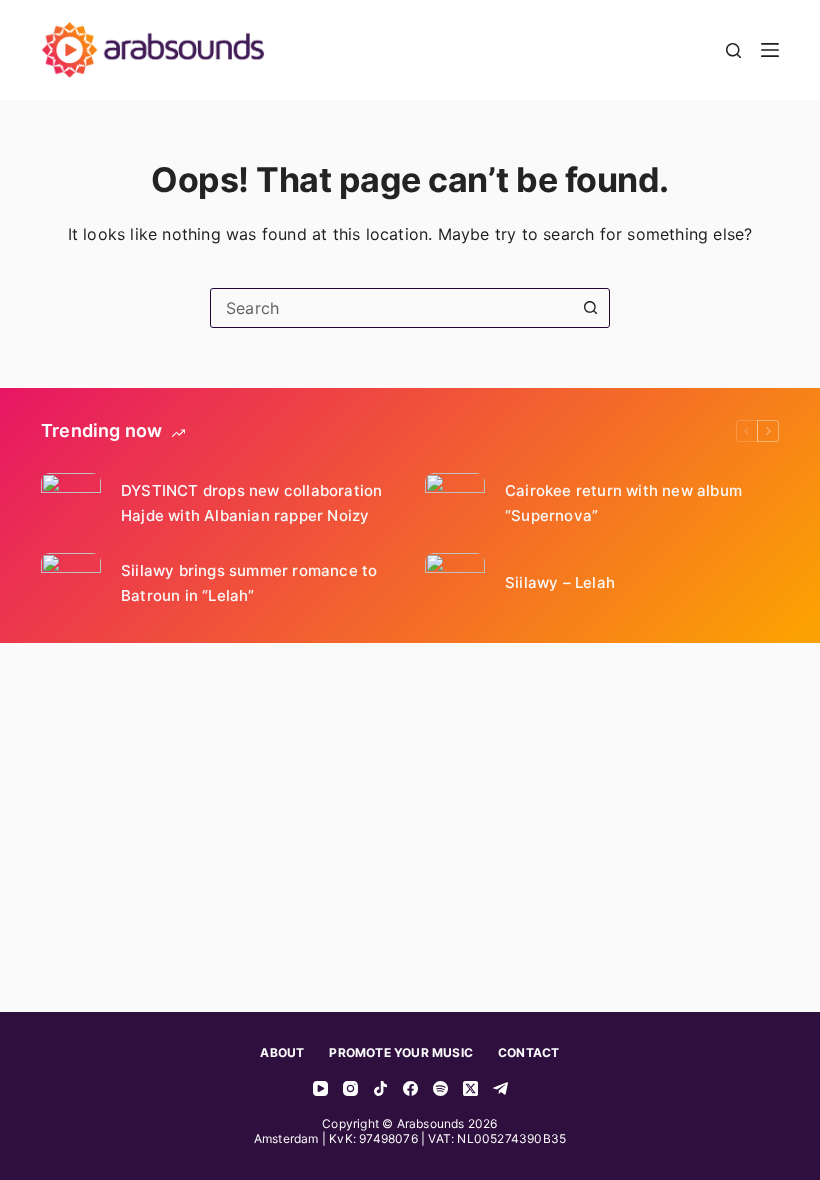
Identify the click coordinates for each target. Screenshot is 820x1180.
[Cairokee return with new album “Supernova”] (455, 503)
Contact (528, 1052)
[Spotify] (440, 1088)
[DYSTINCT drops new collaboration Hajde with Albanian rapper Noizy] (71, 503)
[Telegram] (500, 1088)
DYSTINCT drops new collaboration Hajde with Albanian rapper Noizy (251, 503)
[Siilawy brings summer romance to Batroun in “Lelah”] (71, 583)
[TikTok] (380, 1088)
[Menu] (770, 50)
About (282, 1052)
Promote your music (401, 1052)
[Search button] (590, 308)
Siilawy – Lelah (560, 582)
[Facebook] (410, 1088)
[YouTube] (320, 1088)
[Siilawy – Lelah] (455, 583)
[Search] (733, 50)
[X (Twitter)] (470, 1088)
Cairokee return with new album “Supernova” (623, 503)
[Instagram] (350, 1088)
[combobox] (391, 308)
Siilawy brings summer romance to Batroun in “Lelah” (249, 583)
